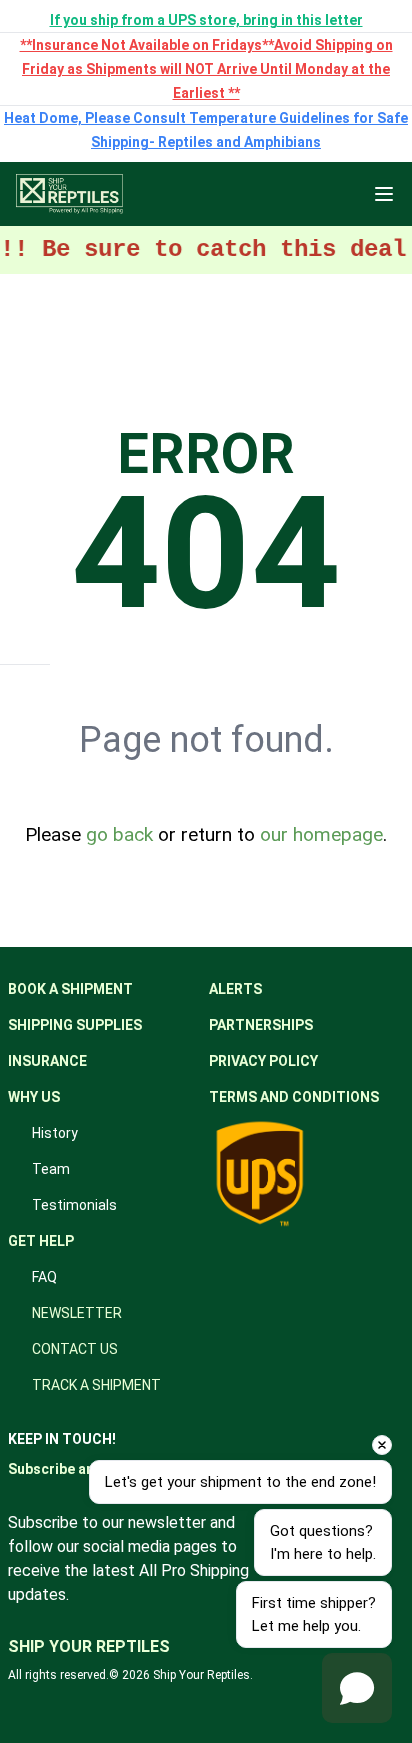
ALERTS (235, 989)
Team (51, 1169)
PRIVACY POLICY (263, 1061)
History (55, 1133)
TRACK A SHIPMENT (96, 1385)
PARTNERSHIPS (261, 1025)
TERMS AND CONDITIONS (294, 1097)
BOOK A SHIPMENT (70, 989)
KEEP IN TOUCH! (62, 1439)
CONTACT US (75, 1349)
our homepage (321, 834)
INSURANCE (47, 1061)
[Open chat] (357, 1688)
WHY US (34, 1097)
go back (119, 834)
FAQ (44, 1277)
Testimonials (74, 1205)
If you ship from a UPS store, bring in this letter (206, 20)
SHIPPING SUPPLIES (75, 1025)
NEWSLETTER (77, 1313)
